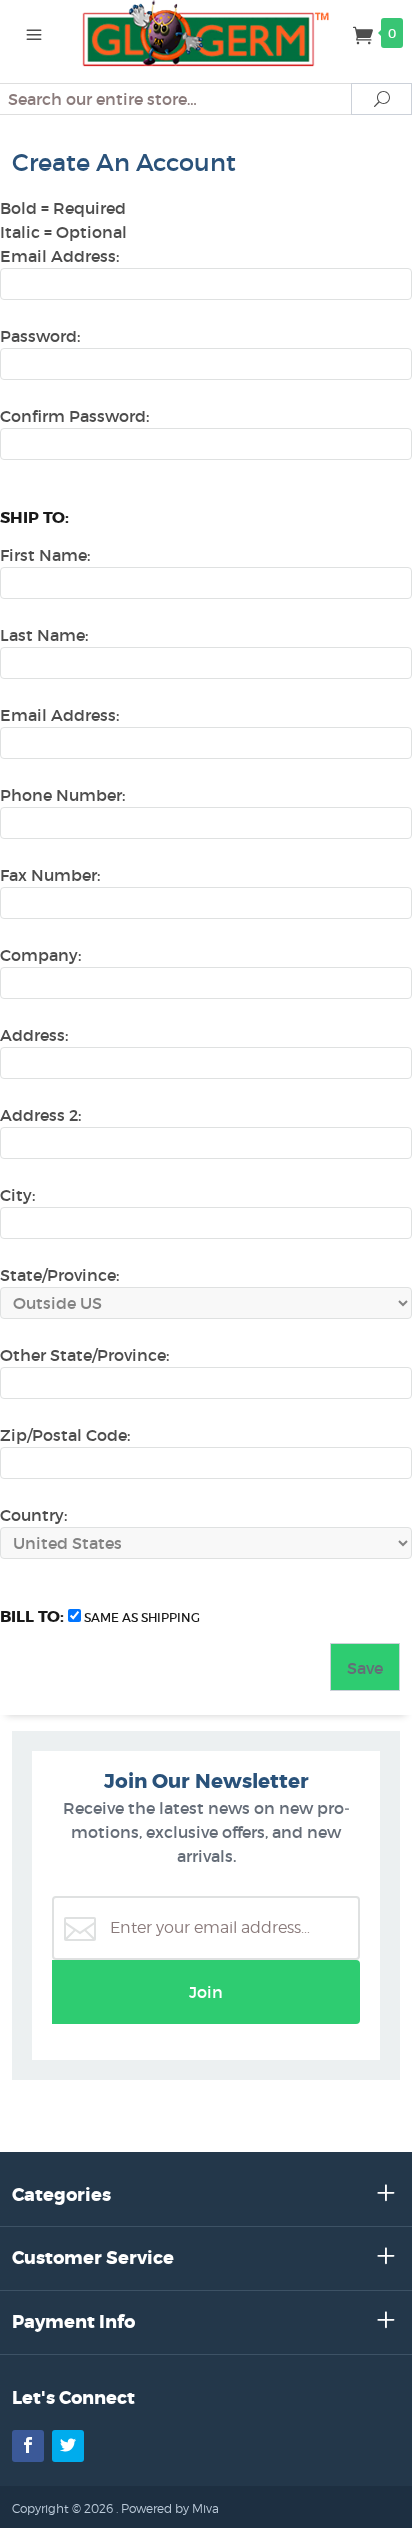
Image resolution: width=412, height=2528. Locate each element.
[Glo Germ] (206, 32)
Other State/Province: (84, 1355)
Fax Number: (50, 875)
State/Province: (59, 1275)
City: (17, 1195)
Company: (40, 955)
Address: (34, 1035)
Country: (33, 1515)
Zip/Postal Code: (65, 1435)
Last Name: (44, 635)
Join (206, 1992)
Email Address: (59, 256)
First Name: (45, 555)
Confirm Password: (74, 416)
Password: (40, 336)
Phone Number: (62, 795)
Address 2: (40, 1115)
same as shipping (142, 1617)
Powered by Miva (170, 2508)
